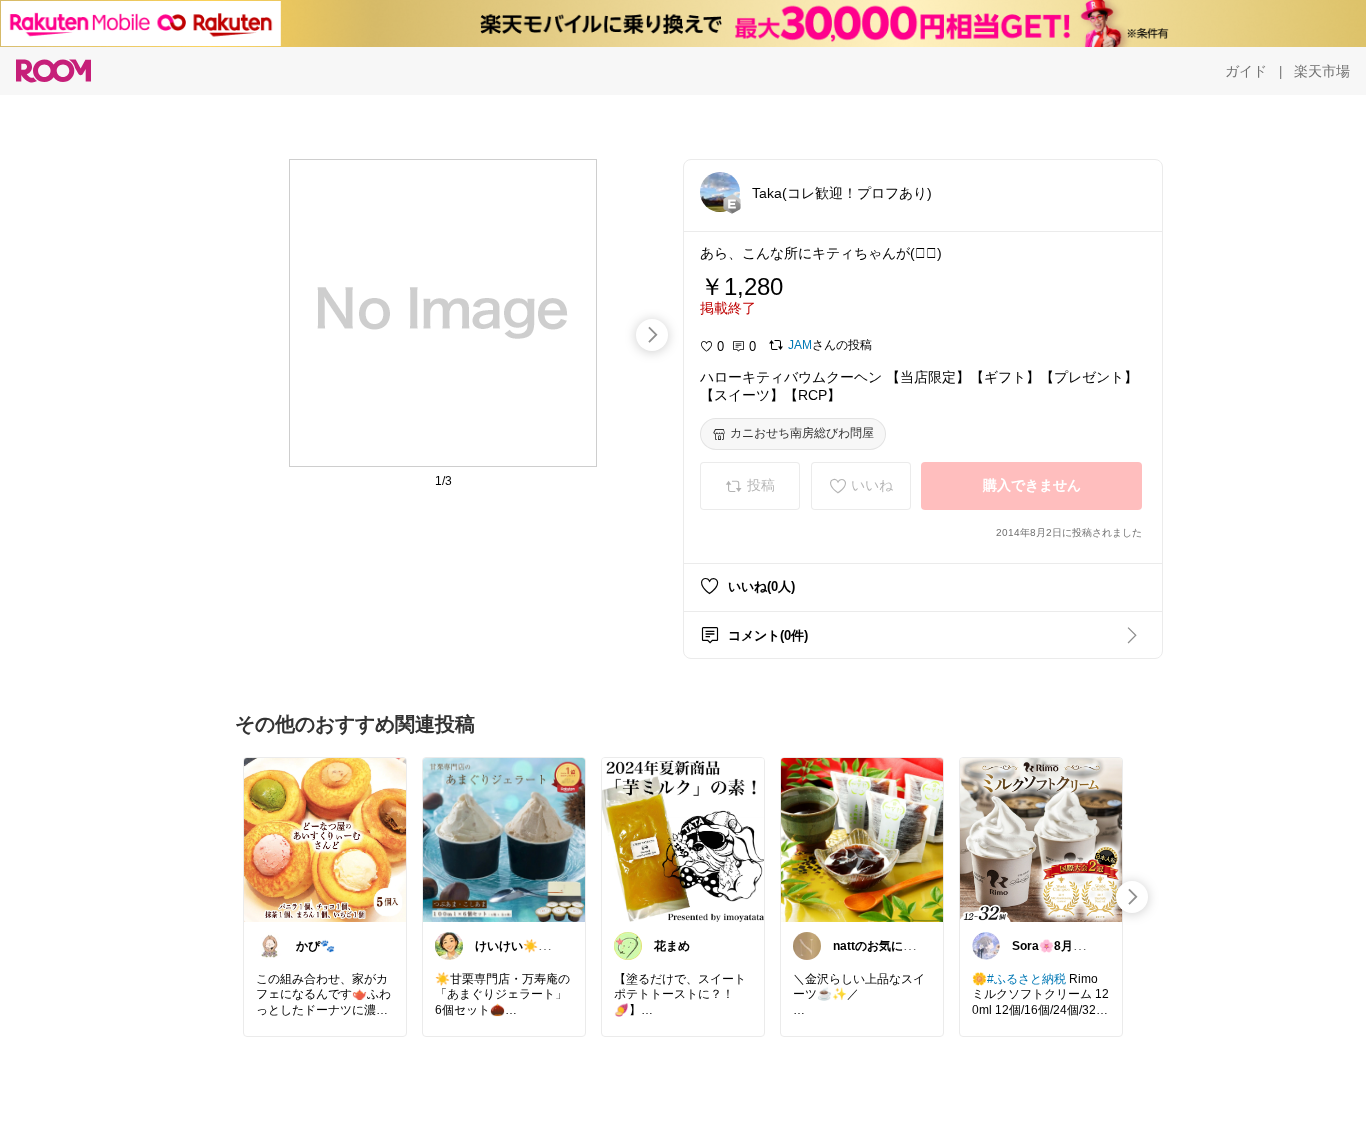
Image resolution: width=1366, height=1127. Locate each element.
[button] (720, 192)
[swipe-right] (652, 335)
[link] (325, 839)
